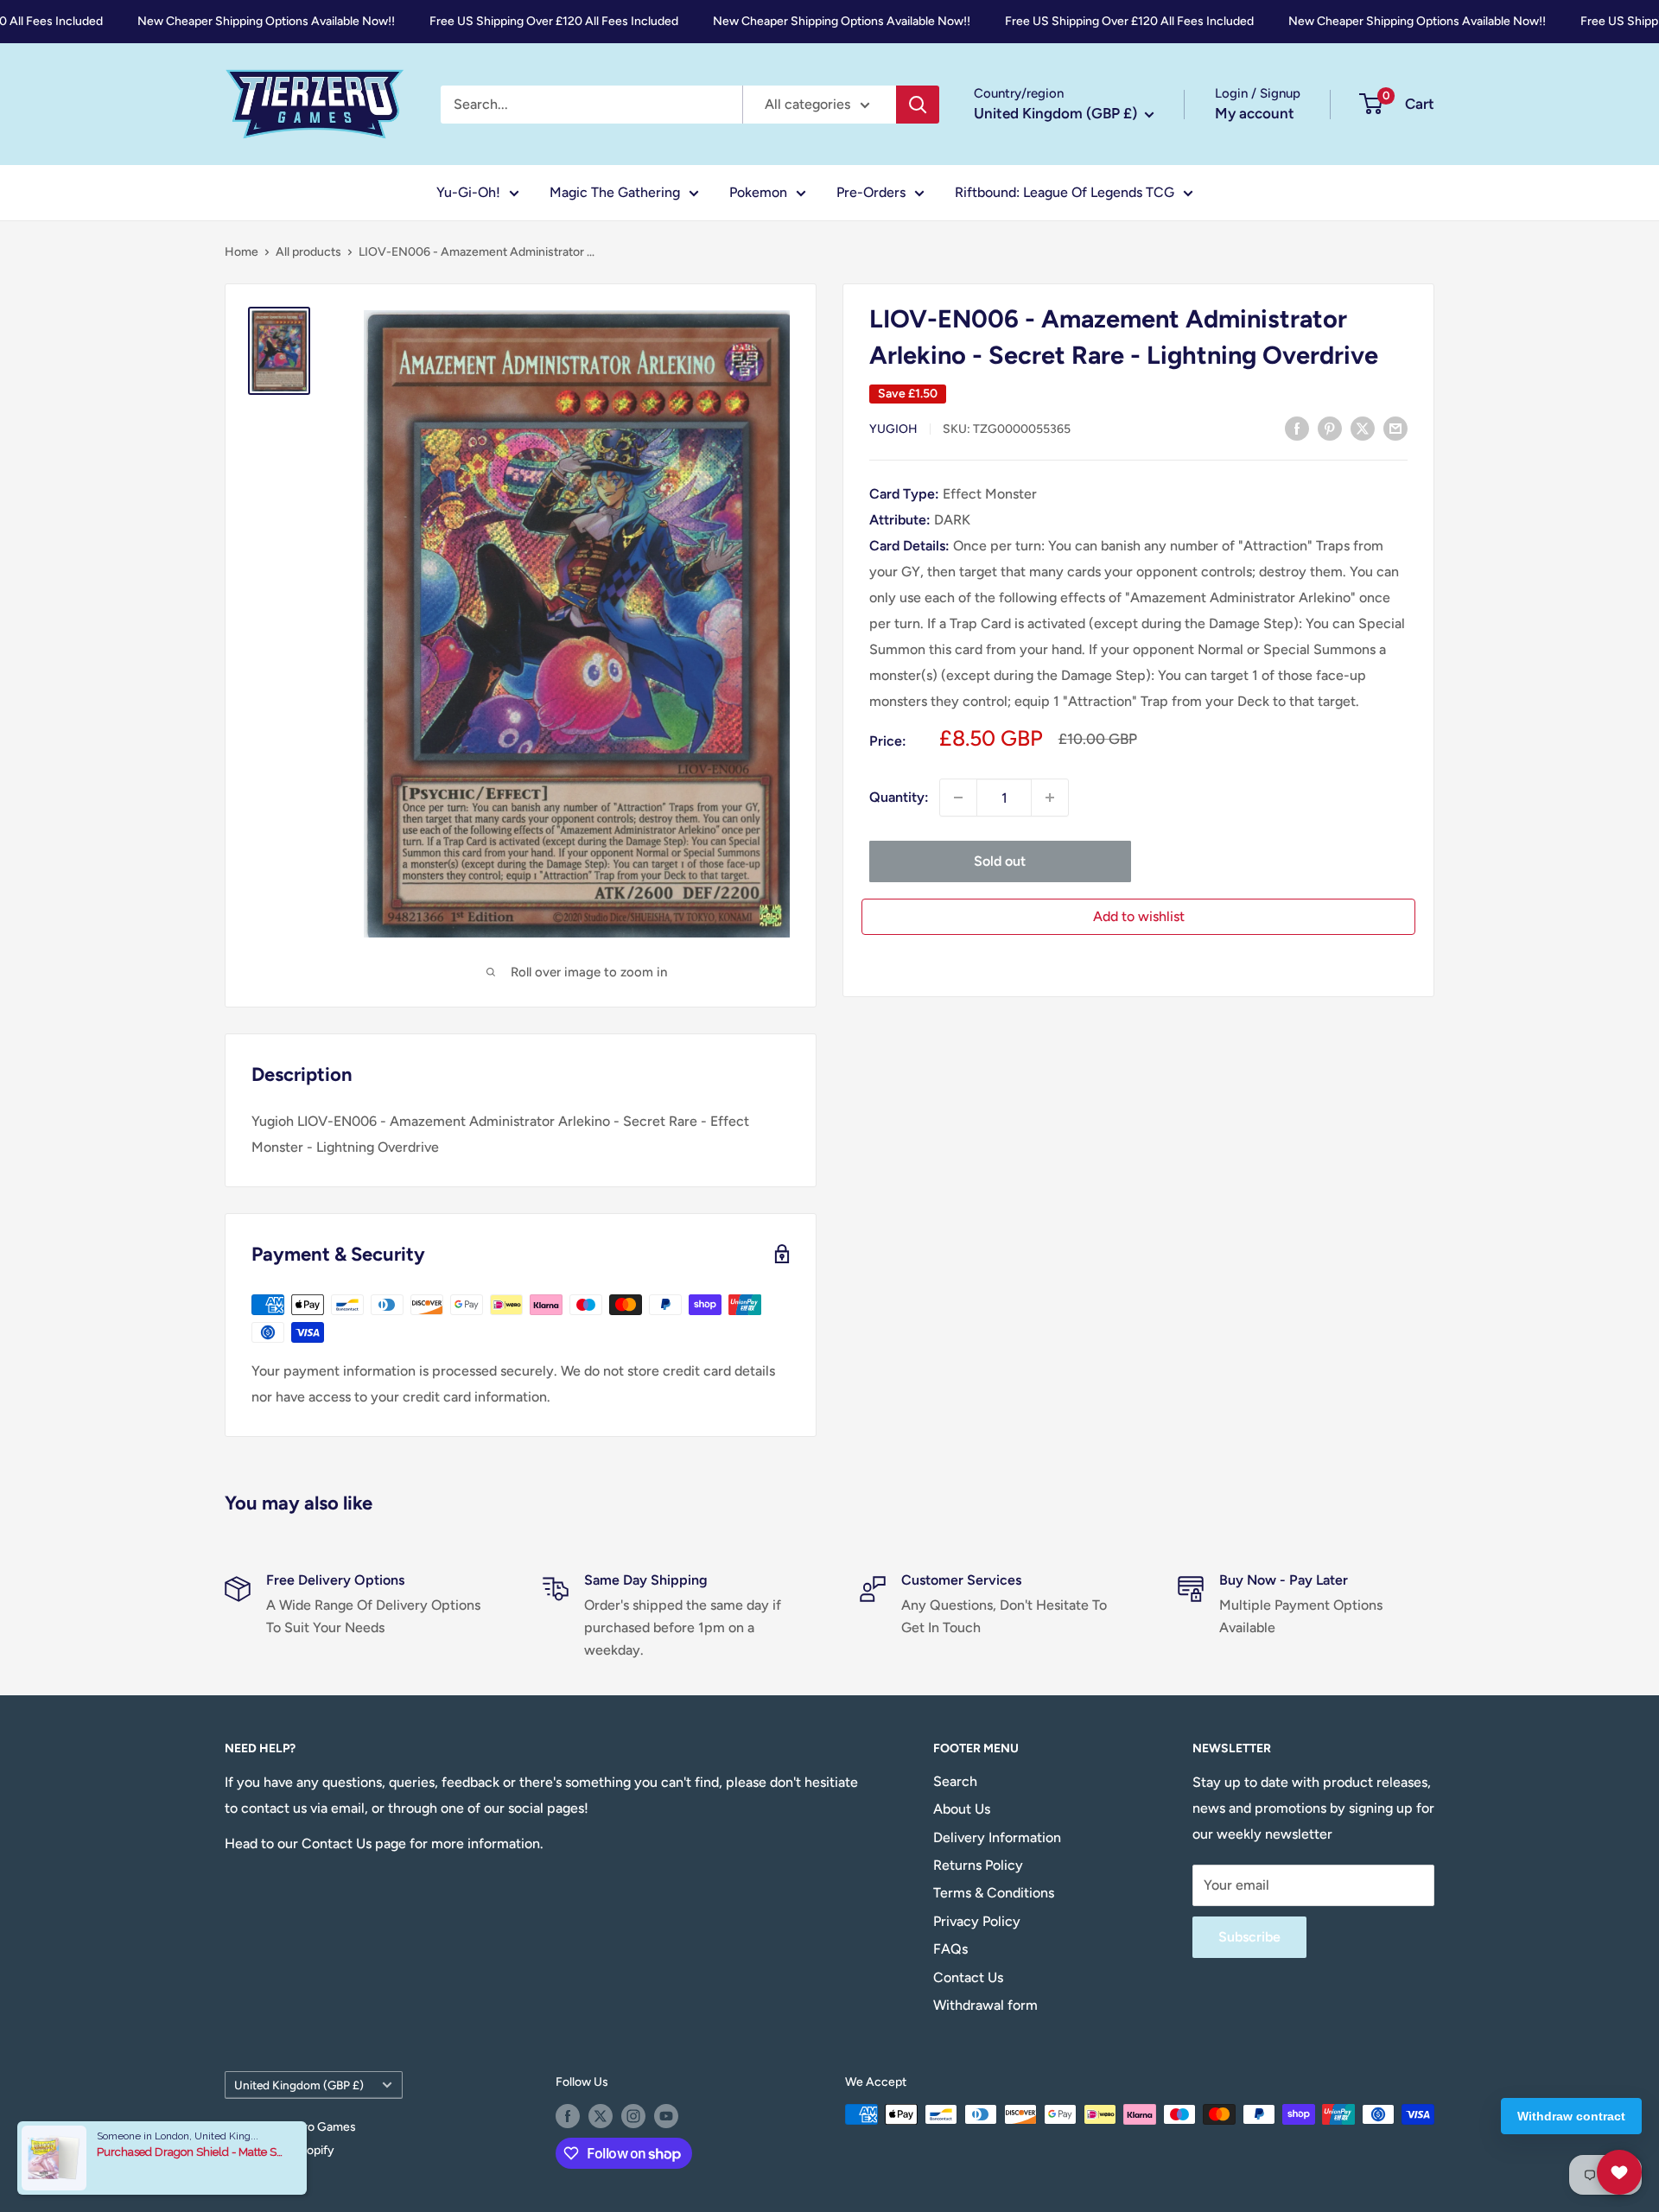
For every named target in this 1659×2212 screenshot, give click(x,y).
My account (1255, 113)
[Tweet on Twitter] (1363, 428)
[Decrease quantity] (958, 798)
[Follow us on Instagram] (633, 2116)
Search (955, 1781)
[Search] (918, 105)
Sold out (1000, 861)
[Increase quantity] (1050, 798)
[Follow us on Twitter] (601, 2116)
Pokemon (758, 192)
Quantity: (899, 797)
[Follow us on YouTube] (666, 2116)
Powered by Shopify (280, 2150)
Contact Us (968, 1977)
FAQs (950, 1949)
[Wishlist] (1619, 2172)
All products (308, 252)
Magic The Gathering (615, 192)
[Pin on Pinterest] (1330, 428)
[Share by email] (1395, 428)
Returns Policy (978, 1865)
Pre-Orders (871, 192)
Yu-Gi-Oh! (468, 192)
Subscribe (1249, 1937)
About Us (962, 1809)
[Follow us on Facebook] (568, 2116)
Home (242, 252)
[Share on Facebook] (1297, 428)
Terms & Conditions (994, 1893)
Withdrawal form (985, 2005)
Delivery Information (997, 1837)
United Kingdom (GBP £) (299, 2085)
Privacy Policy (977, 1921)
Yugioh (893, 429)
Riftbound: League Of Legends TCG (1065, 192)
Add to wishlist (1139, 916)
